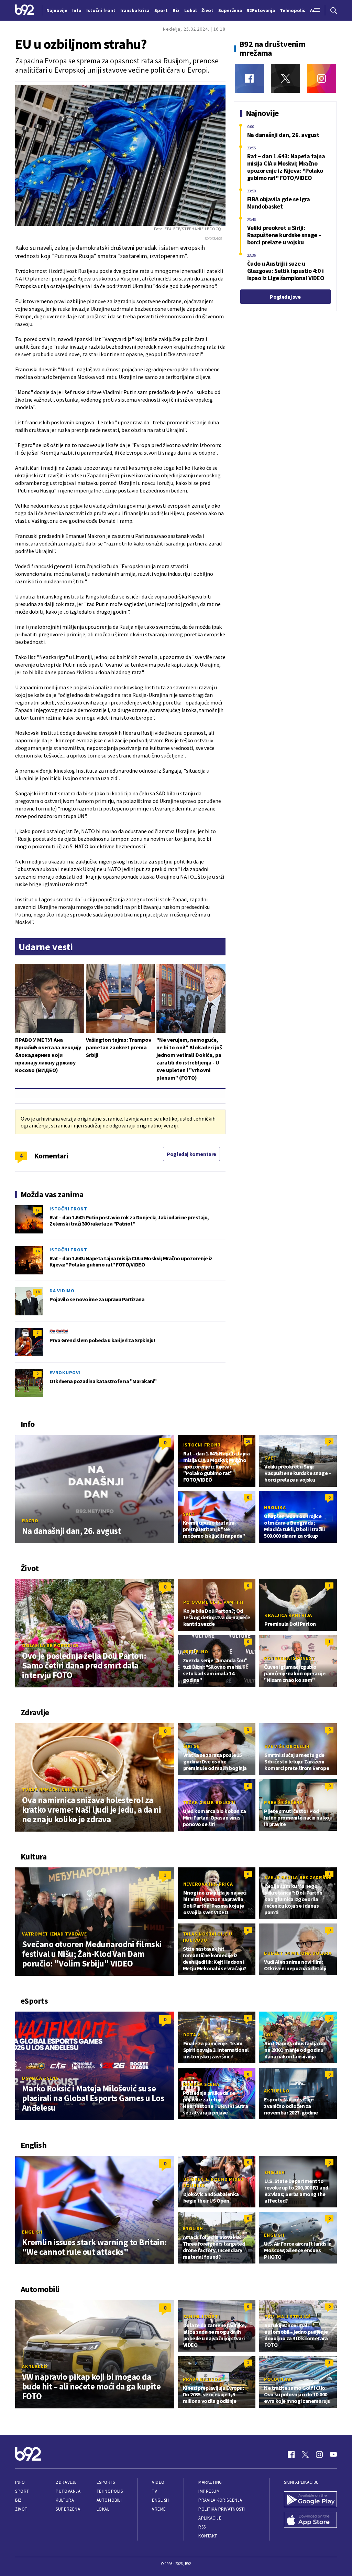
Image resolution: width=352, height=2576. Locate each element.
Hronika (275, 1507)
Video (158, 2482)
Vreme (159, 2509)
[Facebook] (249, 78)
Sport (22, 2491)
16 (37, 1251)
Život (21, 2509)
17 (37, 1210)
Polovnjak (278, 2379)
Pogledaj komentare (191, 1154)
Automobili (109, 2500)
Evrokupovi (65, 1372)
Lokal (103, 2509)
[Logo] (25, 10)
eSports (106, 2482)
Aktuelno (196, 1652)
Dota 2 (192, 2035)
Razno (30, 1520)
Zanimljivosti (202, 2317)
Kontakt (208, 2536)
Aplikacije (210, 2518)
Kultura (65, 2500)
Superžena (68, 2509)
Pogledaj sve (285, 297)
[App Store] (310, 2521)
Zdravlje (66, 2482)
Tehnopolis (110, 2491)
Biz (19, 2500)
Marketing (210, 2482)
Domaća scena (40, 2078)
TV (155, 2491)
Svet (270, 1458)
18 (37, 1292)
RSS (202, 2527)
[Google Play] (310, 2500)
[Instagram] (322, 78)
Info (20, 2482)
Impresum (209, 2491)
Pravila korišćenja (220, 2500)
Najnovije (57, 10)
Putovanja (68, 2491)
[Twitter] (285, 78)
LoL (269, 2035)
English (32, 2232)
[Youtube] (333, 2455)
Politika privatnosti (222, 2509)
